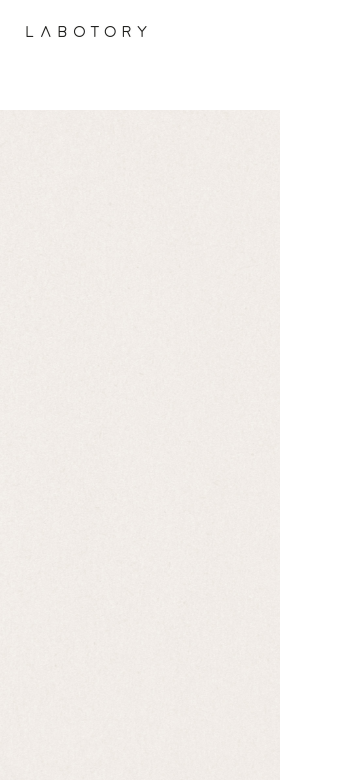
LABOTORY (87, 31)
